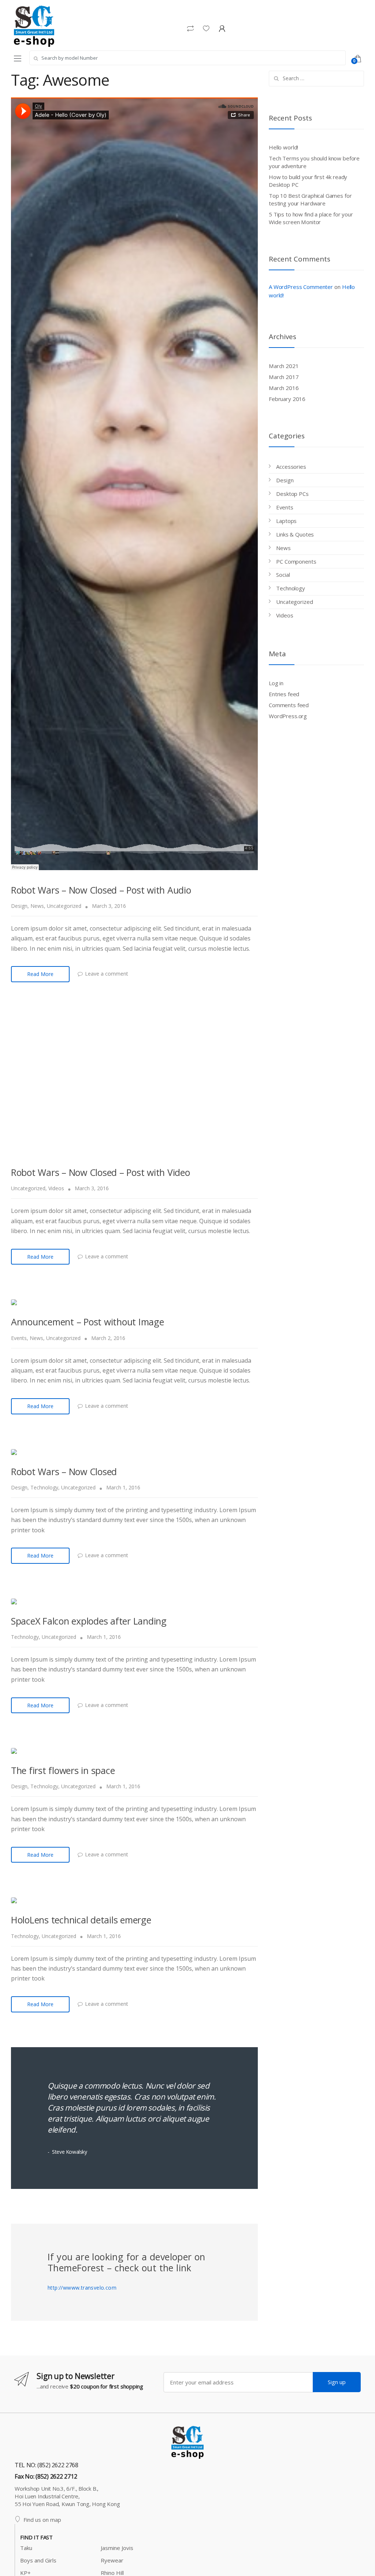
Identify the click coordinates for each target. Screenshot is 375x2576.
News (37, 906)
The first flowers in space (63, 1770)
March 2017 (284, 377)
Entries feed (284, 694)
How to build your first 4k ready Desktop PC (308, 181)
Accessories (291, 467)
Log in (276, 683)
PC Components (296, 561)
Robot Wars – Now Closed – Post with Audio (101, 890)
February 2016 (287, 399)
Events (19, 1338)
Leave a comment (107, 974)
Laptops (286, 521)
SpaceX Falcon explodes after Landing (89, 1621)
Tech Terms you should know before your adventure (314, 162)
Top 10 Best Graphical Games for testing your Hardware (310, 199)
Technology (44, 1487)
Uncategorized (64, 906)
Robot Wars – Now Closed (64, 1471)
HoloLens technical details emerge (81, 1920)
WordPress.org (288, 716)
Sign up (337, 2382)
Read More (40, 974)
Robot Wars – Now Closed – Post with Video (101, 1172)
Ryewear (112, 2560)
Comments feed (289, 705)
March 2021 (284, 366)
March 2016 (284, 388)
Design (19, 906)
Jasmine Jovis (117, 2548)
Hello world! (283, 147)
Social (283, 575)
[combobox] (187, 58)
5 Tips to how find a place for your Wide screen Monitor (311, 218)
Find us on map (42, 2520)
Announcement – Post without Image (88, 1322)
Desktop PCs (292, 494)
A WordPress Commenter (301, 287)
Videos (56, 1188)
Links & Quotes (295, 534)
